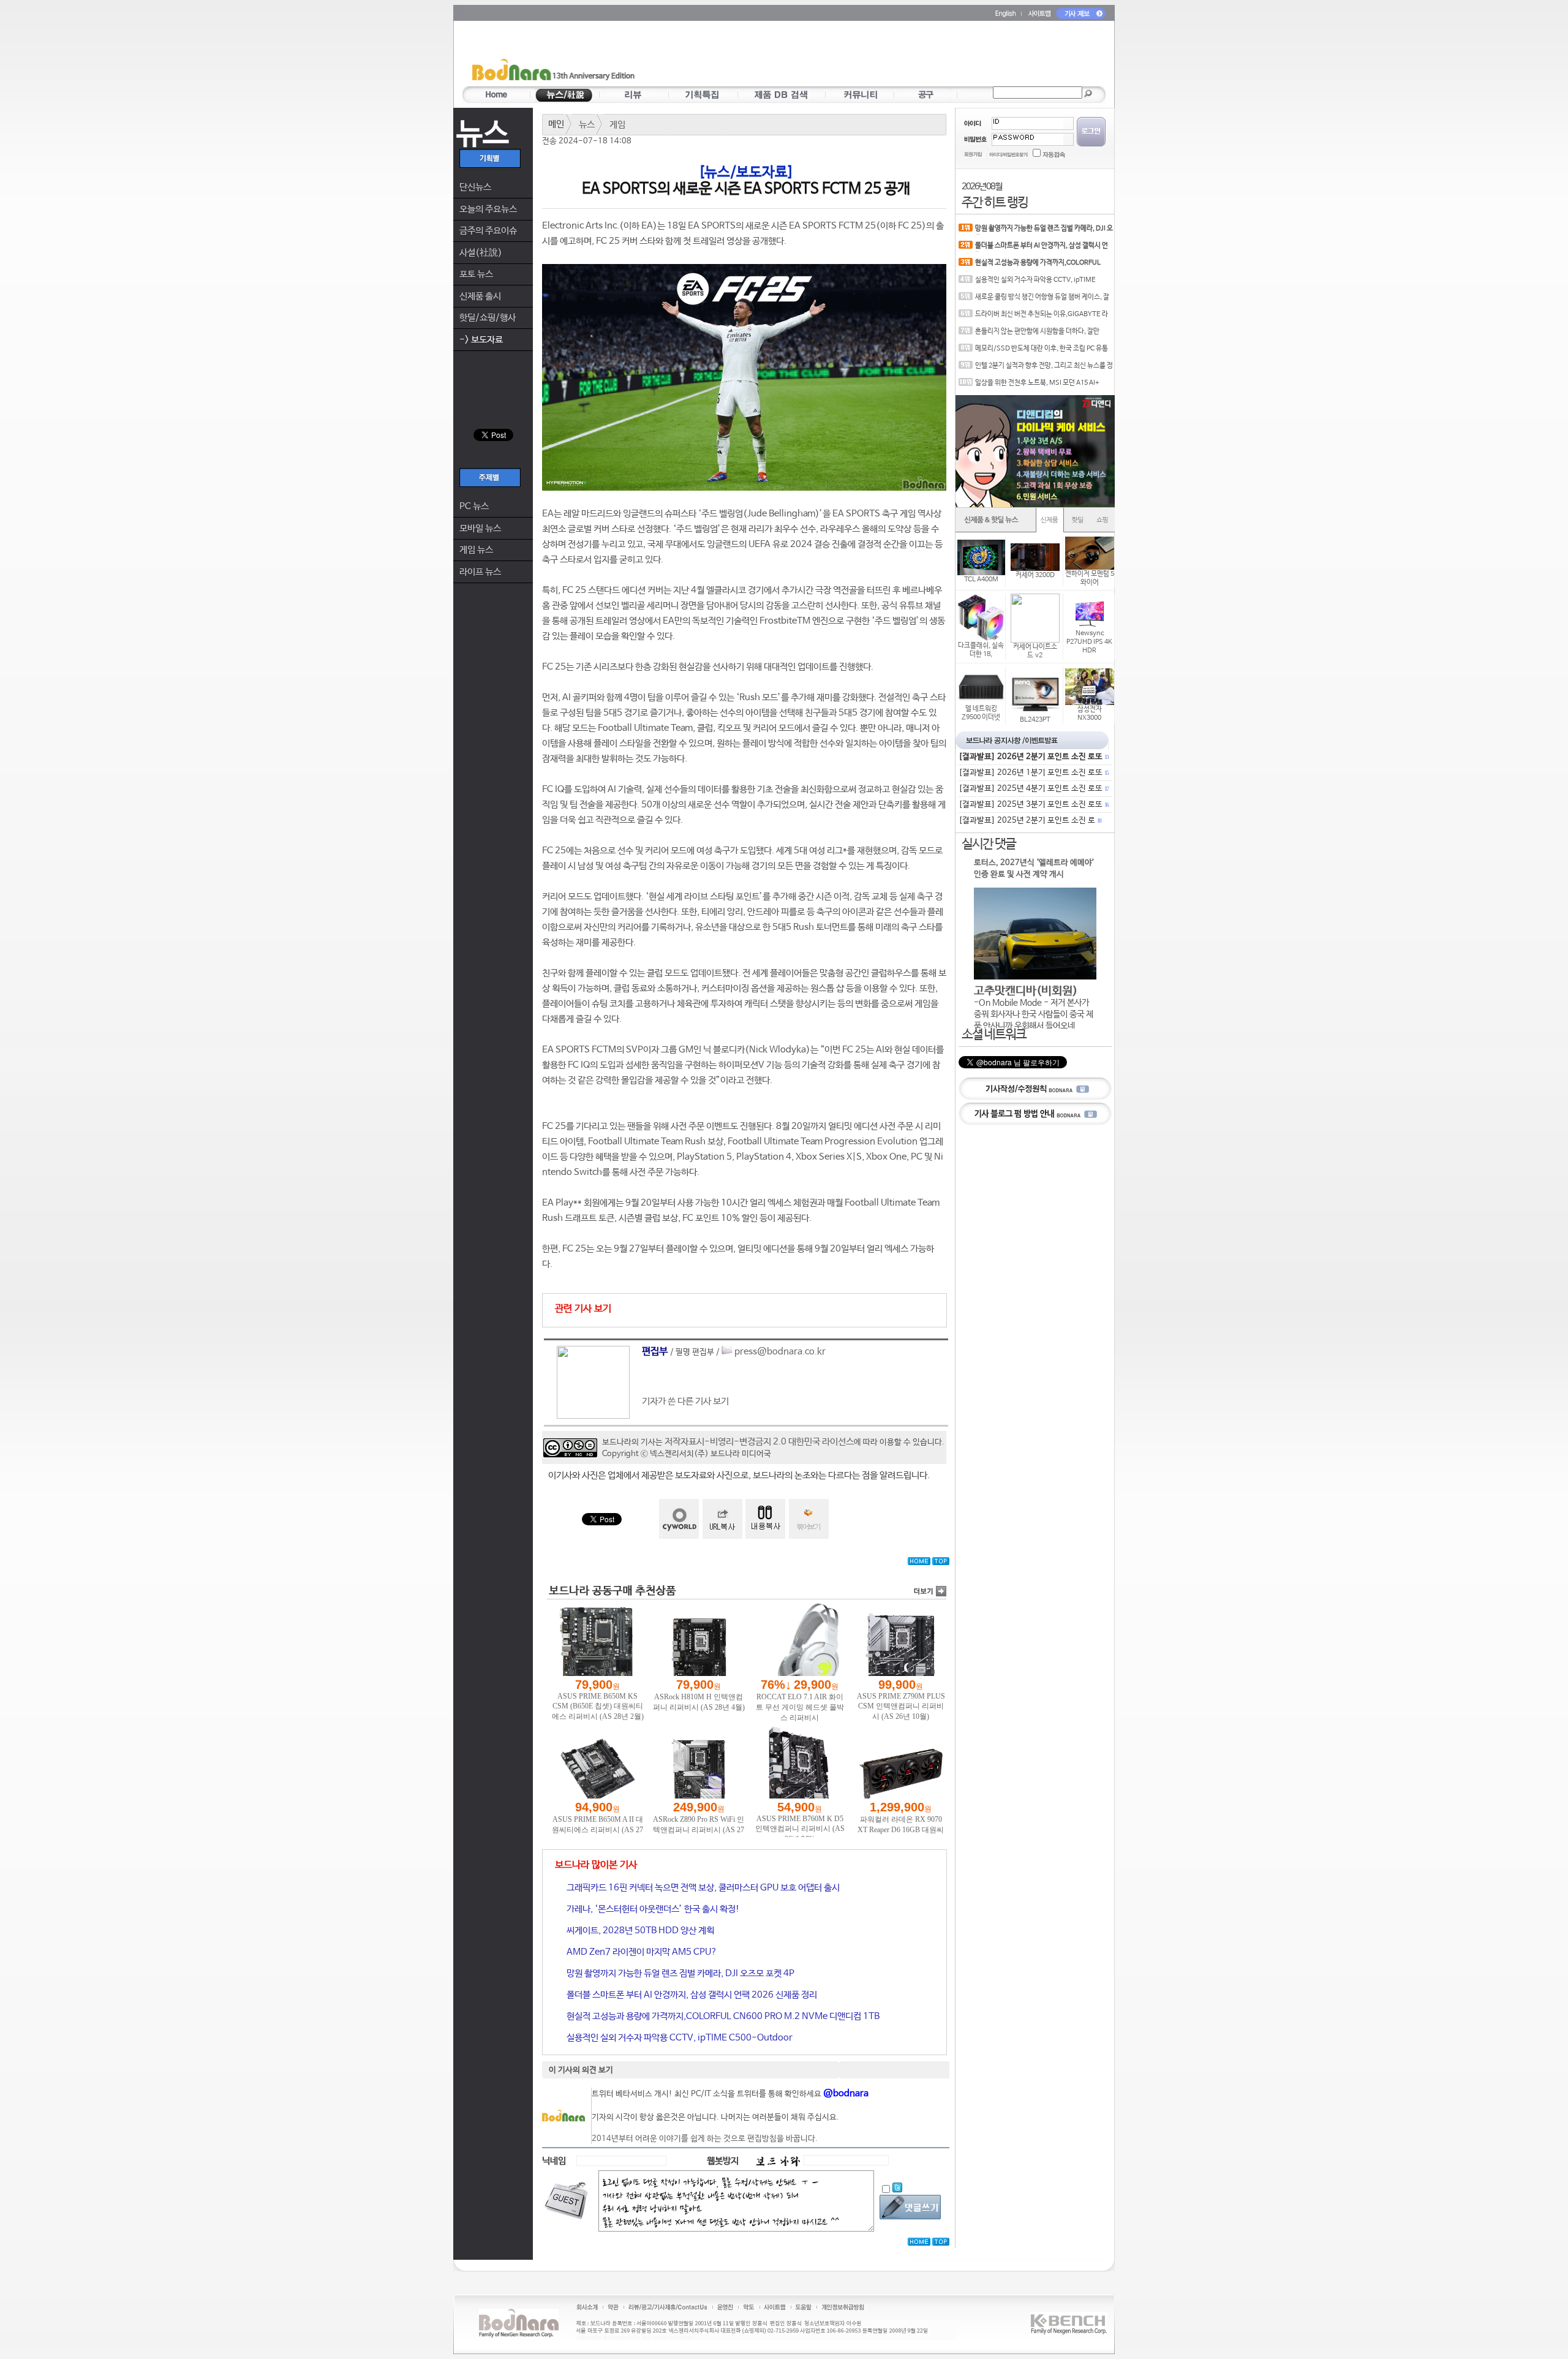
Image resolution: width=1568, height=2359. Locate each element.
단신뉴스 (475, 187)
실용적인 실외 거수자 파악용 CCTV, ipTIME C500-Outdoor (679, 2038)
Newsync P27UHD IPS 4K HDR (1089, 642)
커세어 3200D (1035, 575)
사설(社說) (481, 253)
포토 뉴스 (476, 274)
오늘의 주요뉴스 (488, 209)
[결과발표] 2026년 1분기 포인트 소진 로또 (1033, 773)
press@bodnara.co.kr (780, 1352)
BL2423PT (1035, 720)
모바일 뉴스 (480, 528)
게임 (617, 125)
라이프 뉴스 (480, 572)
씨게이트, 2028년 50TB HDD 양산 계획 (639, 1931)
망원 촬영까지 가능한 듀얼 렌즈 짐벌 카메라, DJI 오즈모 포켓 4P (680, 1973)
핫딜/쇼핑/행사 (488, 318)
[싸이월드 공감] (679, 1519)
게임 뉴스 (476, 550)
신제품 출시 (480, 296)
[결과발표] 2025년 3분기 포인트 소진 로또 (1033, 805)
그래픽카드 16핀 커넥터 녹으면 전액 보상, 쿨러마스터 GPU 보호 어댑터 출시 (702, 1888)
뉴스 (587, 125)
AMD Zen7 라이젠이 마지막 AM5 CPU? (641, 1952)
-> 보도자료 (481, 340)
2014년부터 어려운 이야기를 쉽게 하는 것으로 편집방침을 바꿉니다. (705, 2139)
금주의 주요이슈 (488, 231)
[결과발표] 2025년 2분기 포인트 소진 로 (1030, 821)
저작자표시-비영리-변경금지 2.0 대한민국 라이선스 (759, 1442)
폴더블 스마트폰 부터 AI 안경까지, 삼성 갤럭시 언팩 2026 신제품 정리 (691, 1995)
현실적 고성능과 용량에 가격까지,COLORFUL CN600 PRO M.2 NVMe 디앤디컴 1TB (722, 2016)
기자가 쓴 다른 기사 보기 (685, 1401)
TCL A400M (981, 579)
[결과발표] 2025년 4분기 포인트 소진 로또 (1033, 789)
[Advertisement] (856, 56)
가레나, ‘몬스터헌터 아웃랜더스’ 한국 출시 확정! (652, 1909)
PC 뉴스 (474, 506)
